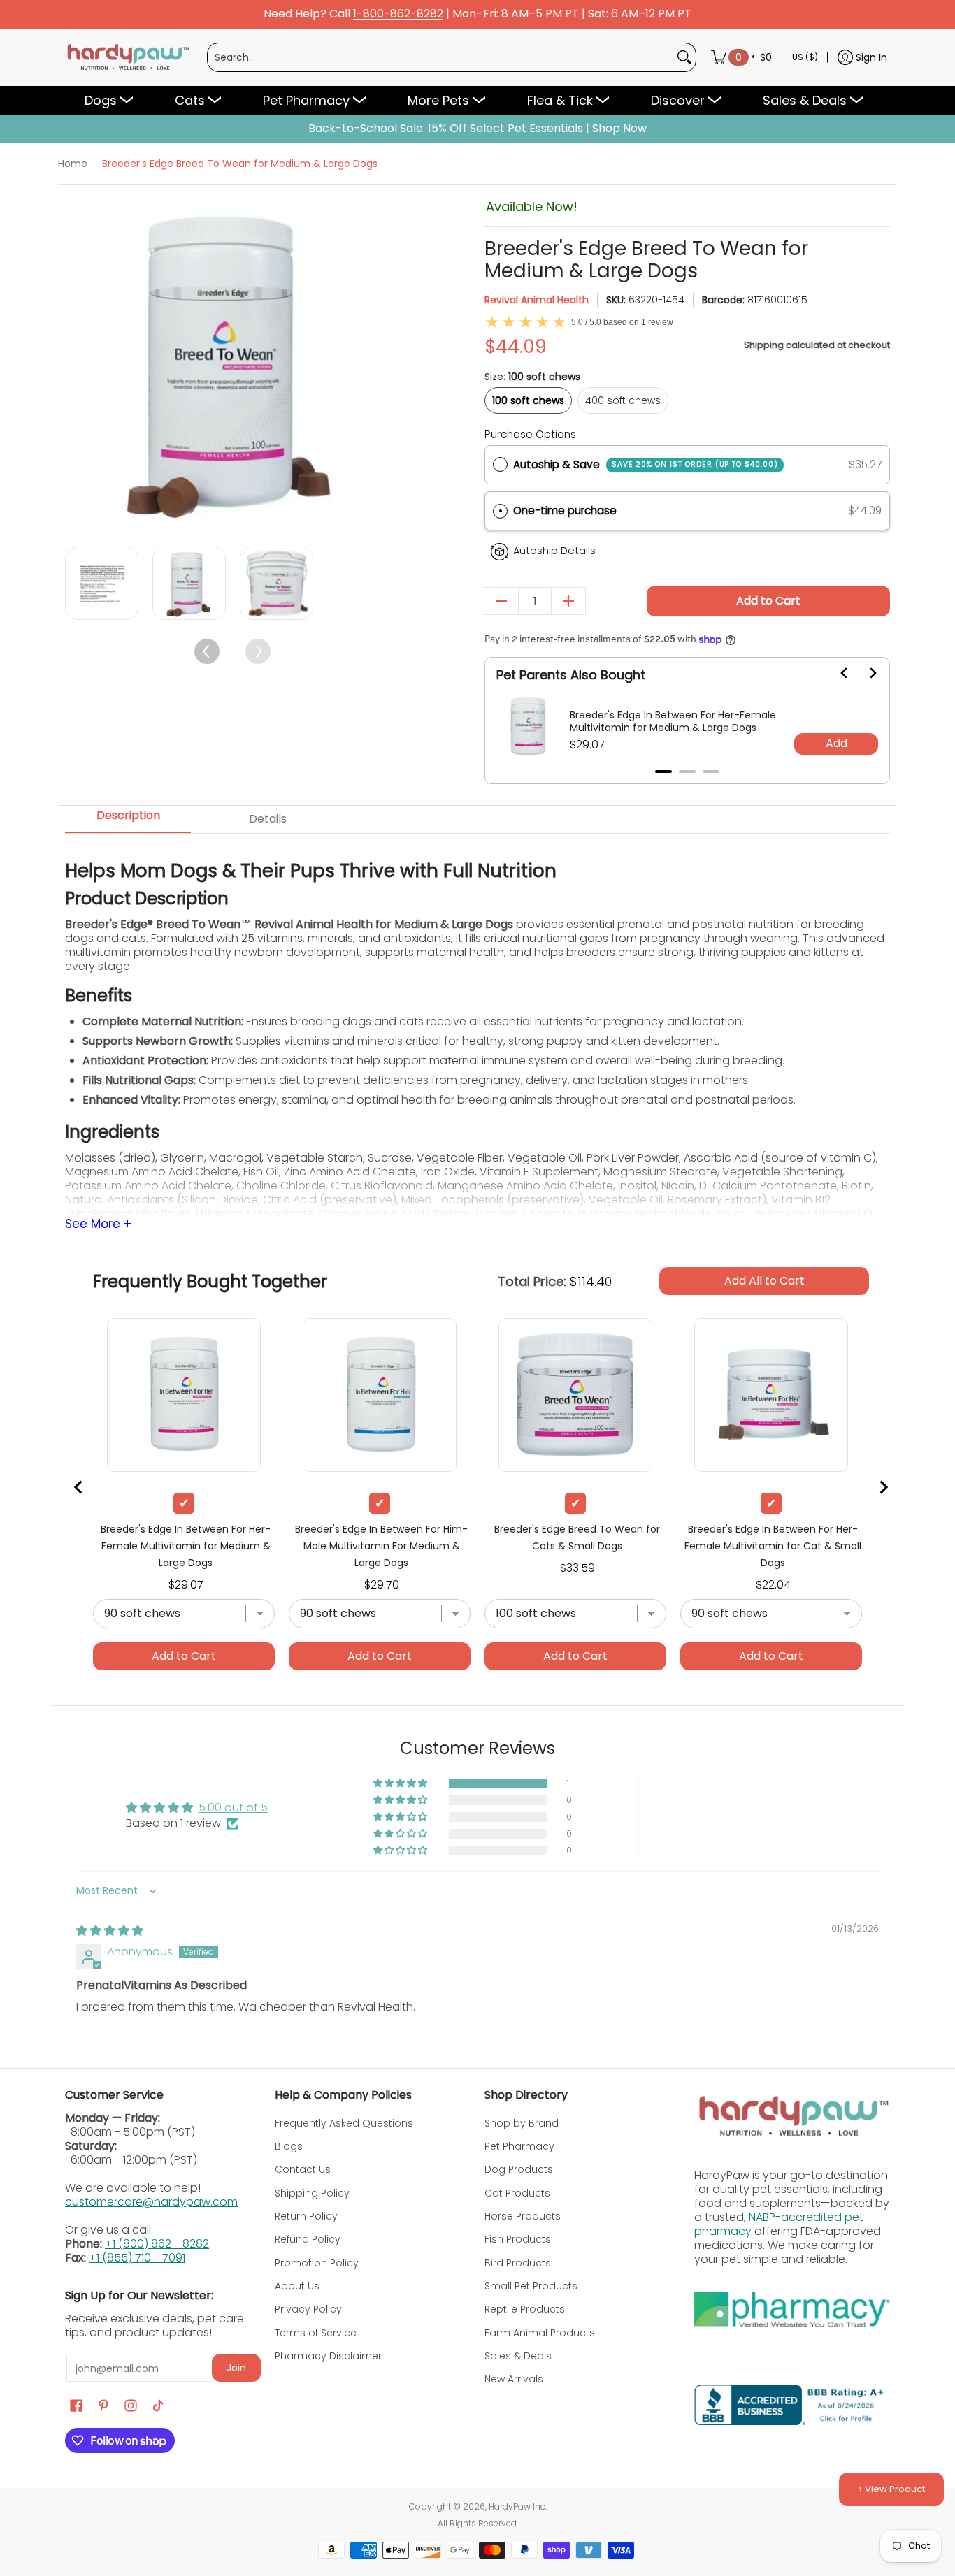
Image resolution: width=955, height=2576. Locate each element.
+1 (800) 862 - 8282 (157, 2244)
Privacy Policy (308, 2309)
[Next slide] (864, 673)
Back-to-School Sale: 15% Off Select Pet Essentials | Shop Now (477, 129)
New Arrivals (514, 2379)
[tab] (663, 772)
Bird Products (518, 2263)
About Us (297, 2286)
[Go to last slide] (836, 673)
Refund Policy (308, 2239)
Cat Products (517, 2193)
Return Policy (306, 2216)
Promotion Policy (317, 2263)
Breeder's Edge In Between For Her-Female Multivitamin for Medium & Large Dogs (673, 721)
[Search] (684, 57)
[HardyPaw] (127, 57)
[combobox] (440, 57)
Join (236, 2368)
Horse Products (523, 2216)
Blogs (289, 2146)
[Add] (568, 601)
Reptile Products (525, 2309)
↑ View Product (891, 2489)
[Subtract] (501, 601)
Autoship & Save (646, 464)
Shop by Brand (522, 2123)
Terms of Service (316, 2333)
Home (73, 164)
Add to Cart (768, 601)
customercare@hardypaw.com (151, 2202)
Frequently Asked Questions (344, 2123)
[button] (687, 511)
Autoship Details (554, 551)
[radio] (500, 465)
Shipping (764, 345)
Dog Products (519, 2169)
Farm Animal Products (540, 2333)
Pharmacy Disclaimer (328, 2356)
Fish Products (518, 2239)
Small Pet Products (531, 2286)
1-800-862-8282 (398, 14)
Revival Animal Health (537, 300)
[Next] (388, 364)
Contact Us (303, 2169)
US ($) (805, 57)
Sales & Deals (518, 2356)
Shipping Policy (312, 2193)
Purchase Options (530, 434)
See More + (98, 1224)
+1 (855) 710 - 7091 (137, 2258)
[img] (110, 1931)
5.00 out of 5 (233, 1808)
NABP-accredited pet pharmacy (779, 2224)
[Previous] (77, 364)
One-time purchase (565, 511)
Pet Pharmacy (519, 2146)
